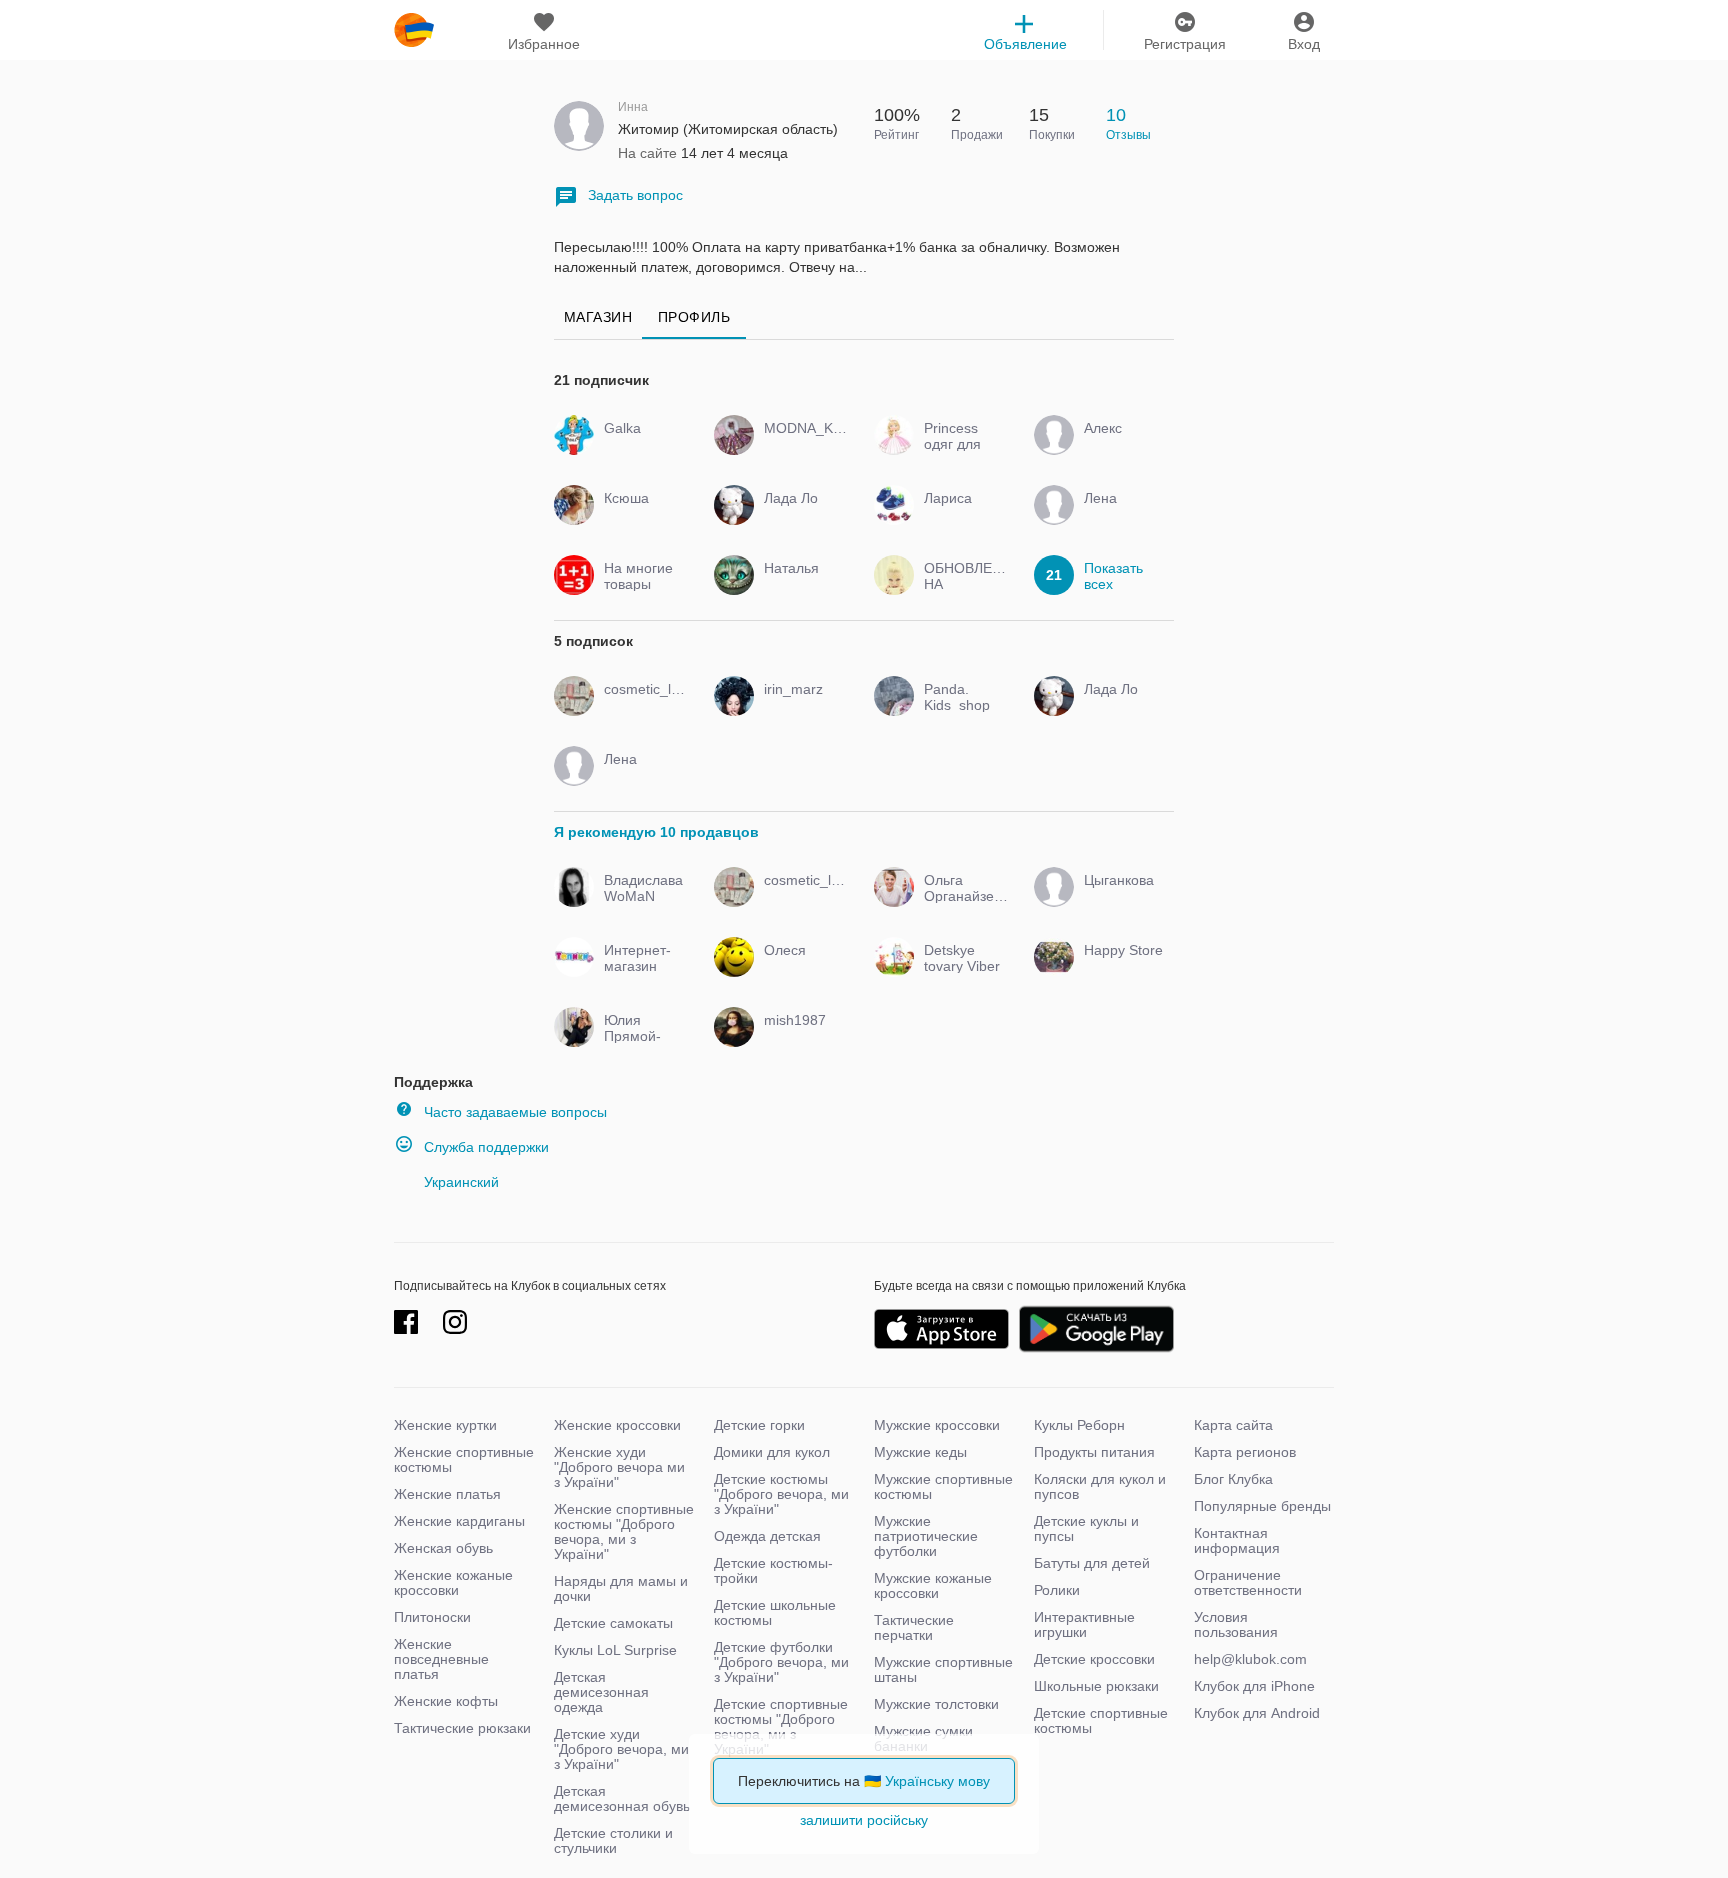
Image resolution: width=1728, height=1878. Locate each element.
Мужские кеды (920, 1452)
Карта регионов (1245, 1452)
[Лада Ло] (801, 516)
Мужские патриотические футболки (926, 1536)
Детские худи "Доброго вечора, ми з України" (621, 1749)
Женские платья (447, 1494)
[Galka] (641, 446)
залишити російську (864, 1820)
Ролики (1057, 1590)
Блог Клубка (1233, 1479)
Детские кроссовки (1094, 1659)
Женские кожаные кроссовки (453, 1582)
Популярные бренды (1262, 1506)
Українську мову (937, 1781)
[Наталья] (801, 586)
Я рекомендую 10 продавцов (656, 832)
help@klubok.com (1250, 1659)
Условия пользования (1236, 1624)
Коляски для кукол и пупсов (1100, 1486)
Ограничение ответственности (1248, 1582)
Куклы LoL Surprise (615, 1650)
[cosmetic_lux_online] (641, 707)
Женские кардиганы (459, 1521)
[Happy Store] (1121, 968)
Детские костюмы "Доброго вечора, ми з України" (781, 1494)
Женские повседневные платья (441, 1659)
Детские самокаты (613, 1623)
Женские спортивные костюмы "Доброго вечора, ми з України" (624, 1531)
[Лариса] (961, 516)
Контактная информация (1237, 1540)
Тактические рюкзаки (462, 1728)
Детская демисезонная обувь (622, 1798)
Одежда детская (767, 1536)
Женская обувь (443, 1548)
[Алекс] (1121, 446)
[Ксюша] (641, 516)
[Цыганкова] (1121, 898)
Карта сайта (1233, 1425)
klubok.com (414, 30)
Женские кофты (446, 1701)
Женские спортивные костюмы (464, 1459)
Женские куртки (445, 1425)
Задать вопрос (635, 195)
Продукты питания (1094, 1452)
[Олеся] (801, 968)
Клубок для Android (1257, 1713)
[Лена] (1121, 516)
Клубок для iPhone (1254, 1686)
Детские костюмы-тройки (773, 1570)
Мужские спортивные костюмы (943, 1486)
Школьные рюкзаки (1096, 1686)
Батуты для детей (1092, 1563)
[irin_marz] (801, 707)
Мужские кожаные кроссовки (933, 1585)
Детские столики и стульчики (613, 1840)
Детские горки (759, 1425)
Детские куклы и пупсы (1086, 1528)
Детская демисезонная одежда (601, 1692)
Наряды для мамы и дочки (621, 1588)
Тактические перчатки (914, 1627)
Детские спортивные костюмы (1101, 1720)
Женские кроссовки (617, 1425)
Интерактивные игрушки (1084, 1624)
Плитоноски (432, 1617)
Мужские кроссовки (937, 1425)
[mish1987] (801, 1038)
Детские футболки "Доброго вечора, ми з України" (781, 1662)
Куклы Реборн (1079, 1425)
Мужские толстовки (936, 1704)
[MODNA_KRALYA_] (801, 446)
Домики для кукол (772, 1452)
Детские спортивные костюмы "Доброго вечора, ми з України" (781, 1726)
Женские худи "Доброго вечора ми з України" (619, 1467)
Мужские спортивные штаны (943, 1669)
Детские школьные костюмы (775, 1612)
